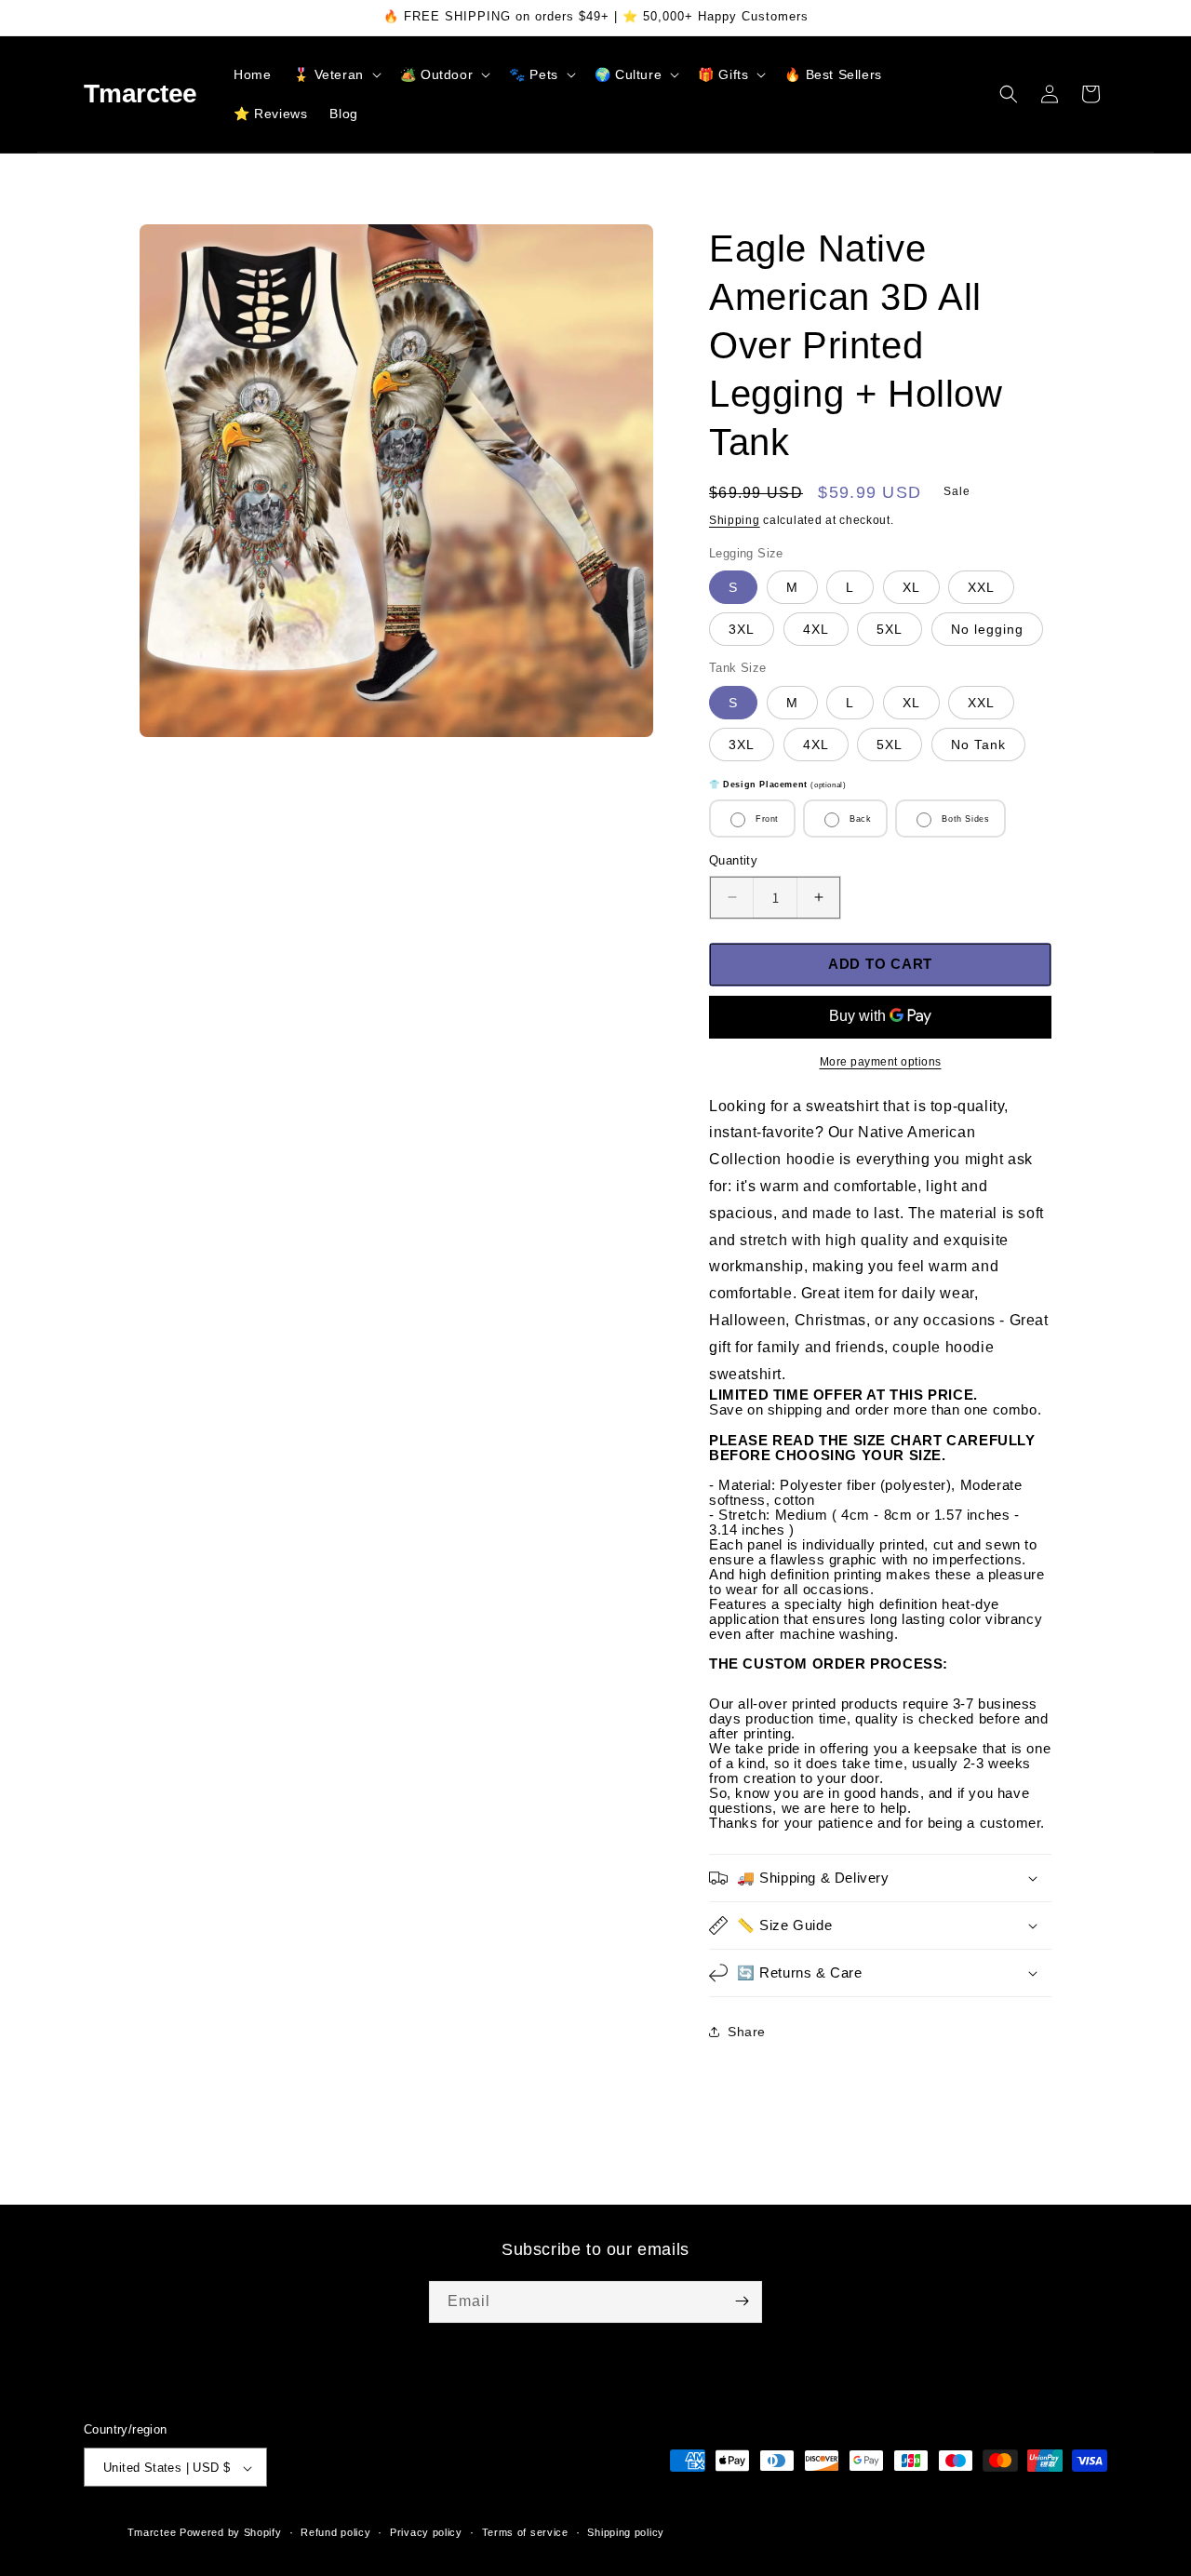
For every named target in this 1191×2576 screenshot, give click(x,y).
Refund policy (335, 2532)
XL (911, 587)
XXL (981, 587)
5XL (890, 629)
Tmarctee (152, 2533)
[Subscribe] (742, 2301)
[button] (335, 74)
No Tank (978, 745)
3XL (742, 629)
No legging (987, 629)
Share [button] (747, 2032)
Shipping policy (626, 2532)
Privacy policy (426, 2532)
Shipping (735, 520)
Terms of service (525, 2532)
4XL (816, 629)
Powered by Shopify (231, 2533)
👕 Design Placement (777, 785)
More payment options (881, 1062)
